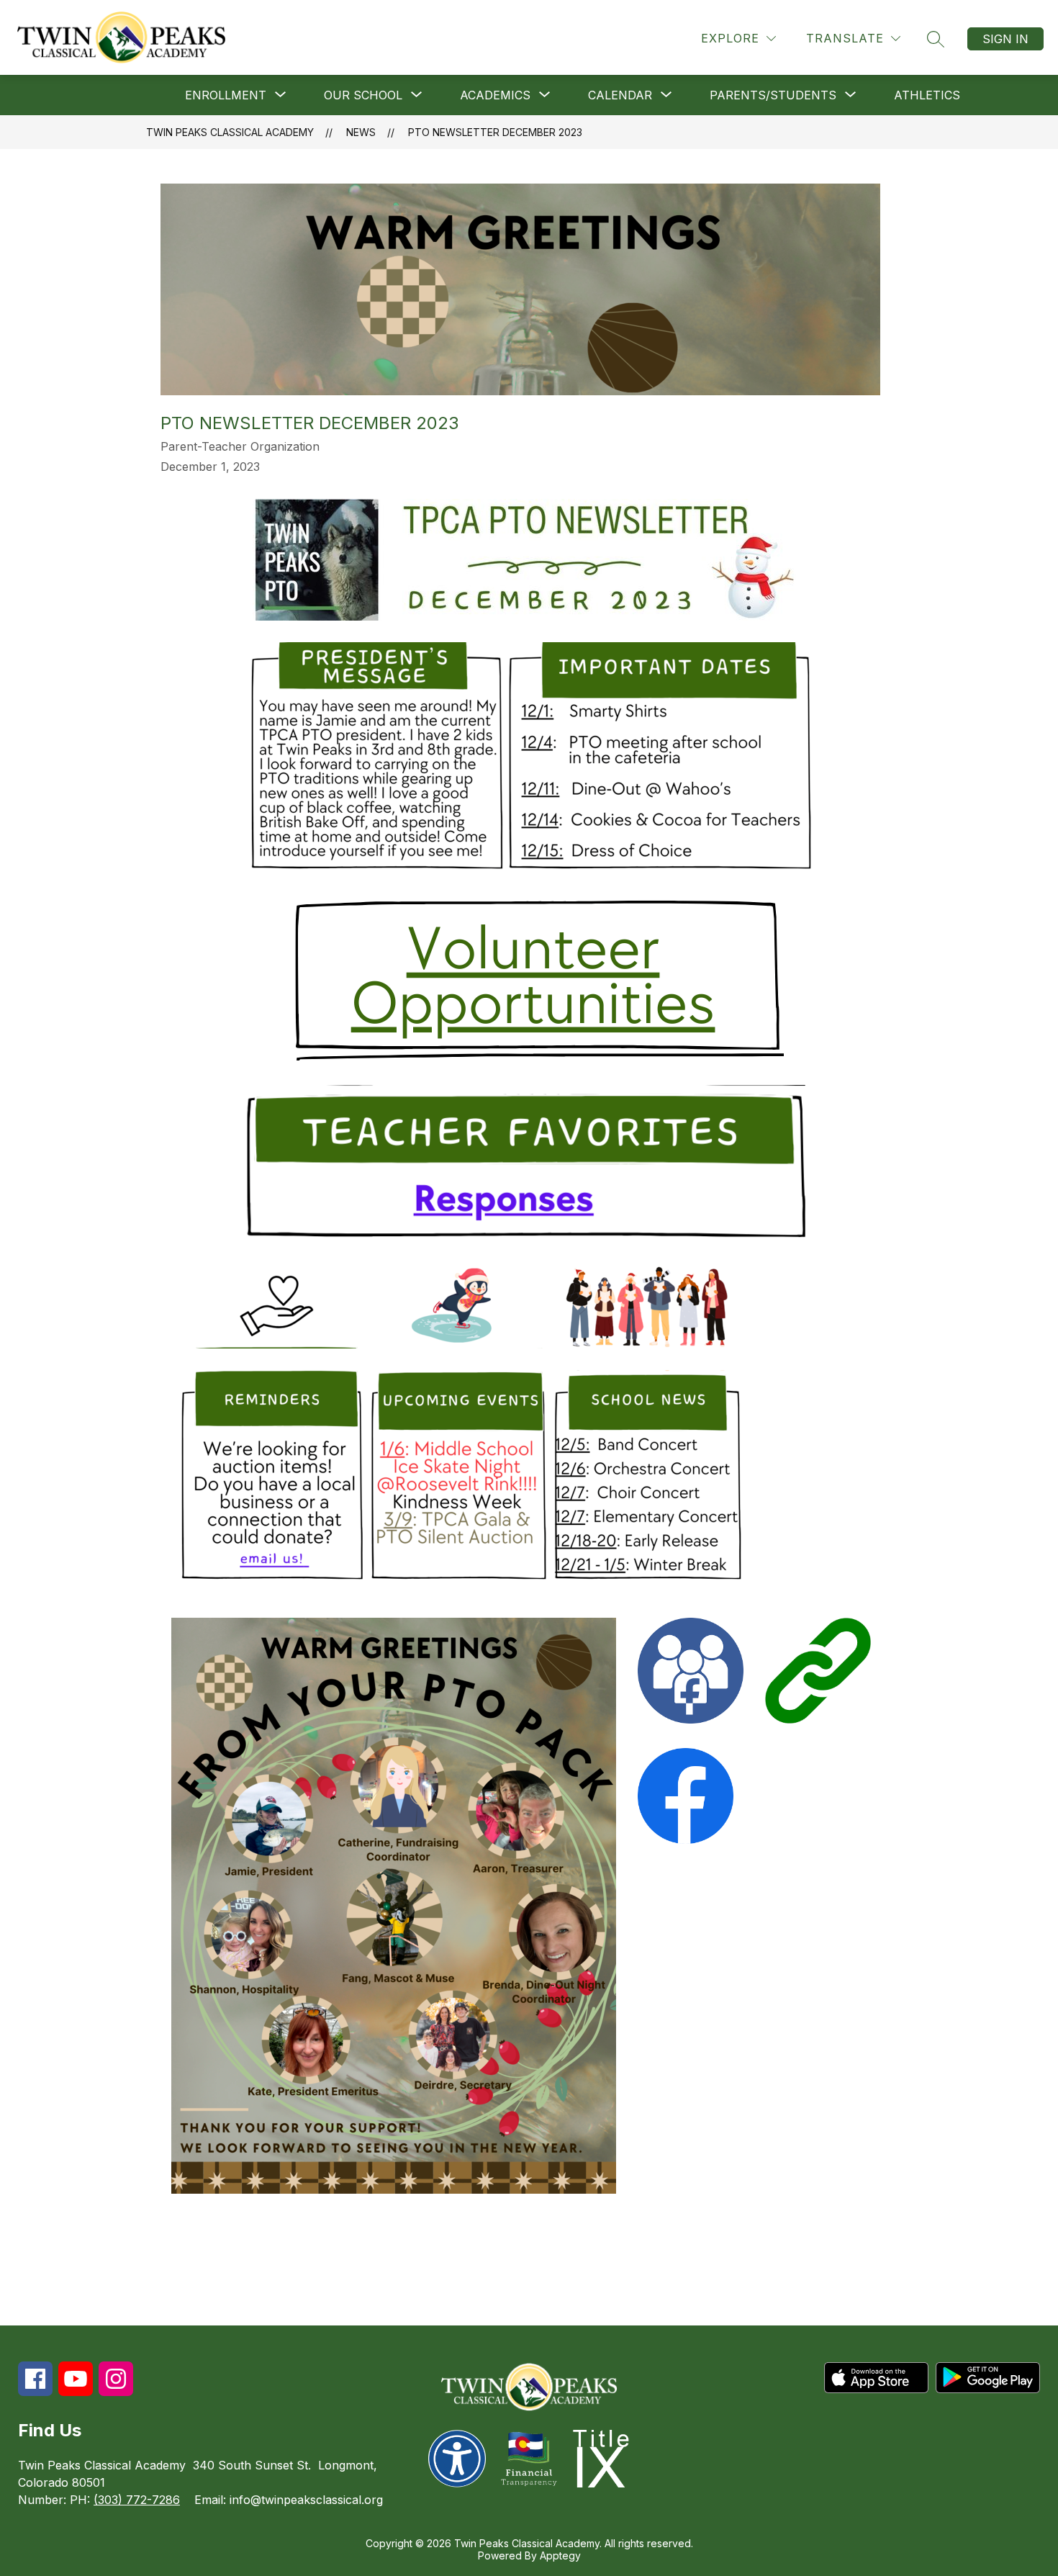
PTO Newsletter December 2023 (495, 132)
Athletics (927, 95)
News (361, 132)
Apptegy (560, 2555)
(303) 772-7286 (137, 2500)
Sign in (1005, 39)
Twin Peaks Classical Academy (230, 132)
